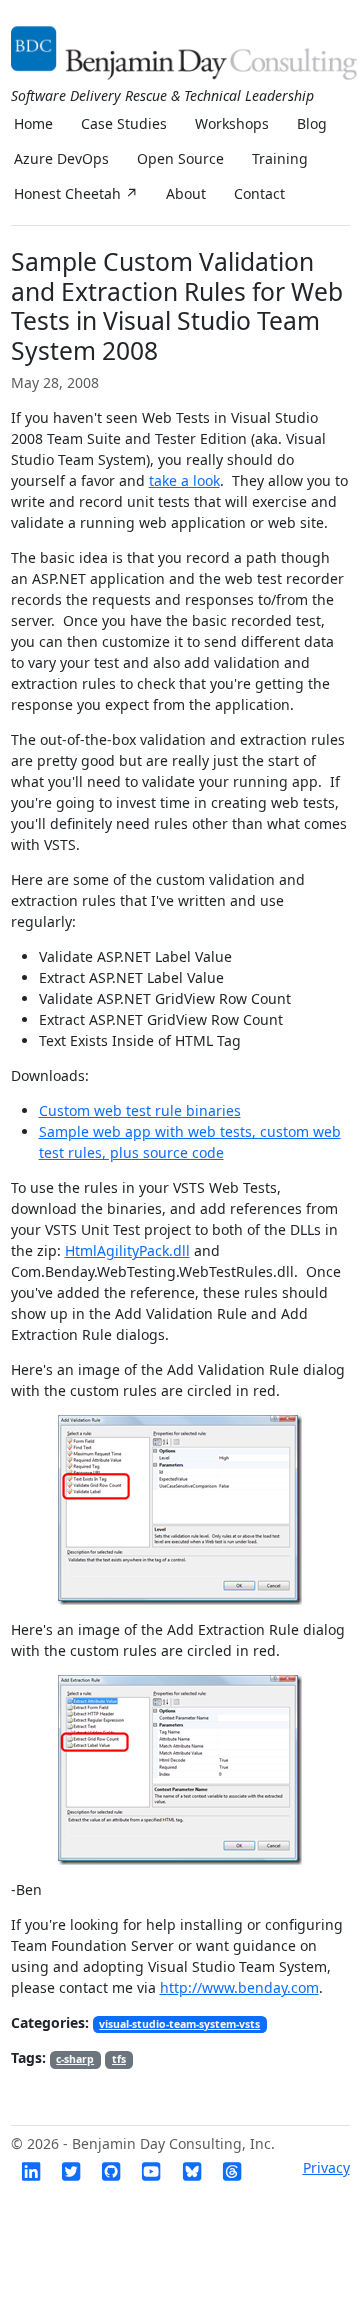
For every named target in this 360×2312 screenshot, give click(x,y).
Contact (259, 193)
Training (280, 158)
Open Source (180, 158)
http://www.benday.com (239, 1987)
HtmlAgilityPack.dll (127, 1250)
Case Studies (124, 123)
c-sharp (75, 2059)
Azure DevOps (61, 158)
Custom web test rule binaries (140, 1110)
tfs (119, 2059)
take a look (184, 480)
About (186, 193)
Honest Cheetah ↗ (76, 193)
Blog (312, 123)
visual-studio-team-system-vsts (179, 2024)
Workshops (232, 123)
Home (33, 123)
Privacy (326, 2167)
